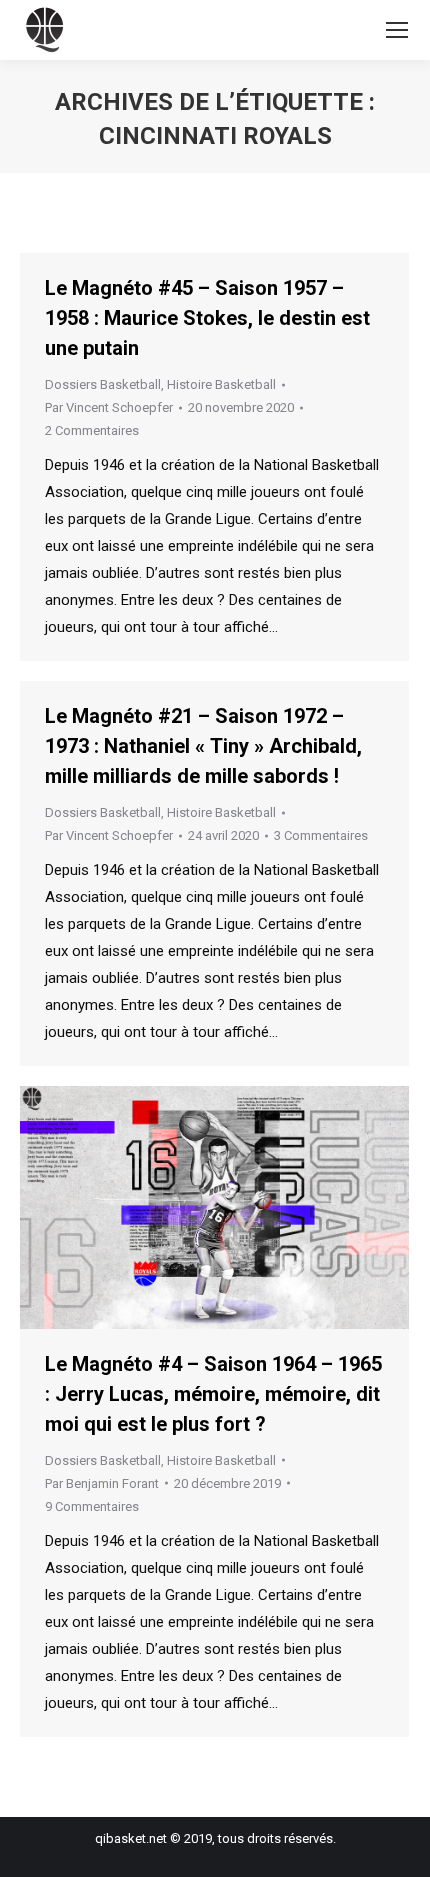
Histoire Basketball (221, 384)
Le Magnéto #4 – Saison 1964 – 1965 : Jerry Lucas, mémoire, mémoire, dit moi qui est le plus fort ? (213, 1394)
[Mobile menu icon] (397, 30)
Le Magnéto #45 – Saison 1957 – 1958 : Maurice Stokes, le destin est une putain (207, 318)
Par (109, 407)
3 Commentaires (321, 835)
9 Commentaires (92, 1506)
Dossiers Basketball (103, 384)
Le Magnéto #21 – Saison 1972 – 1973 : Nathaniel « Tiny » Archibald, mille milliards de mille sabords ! (203, 746)
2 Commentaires (92, 430)
